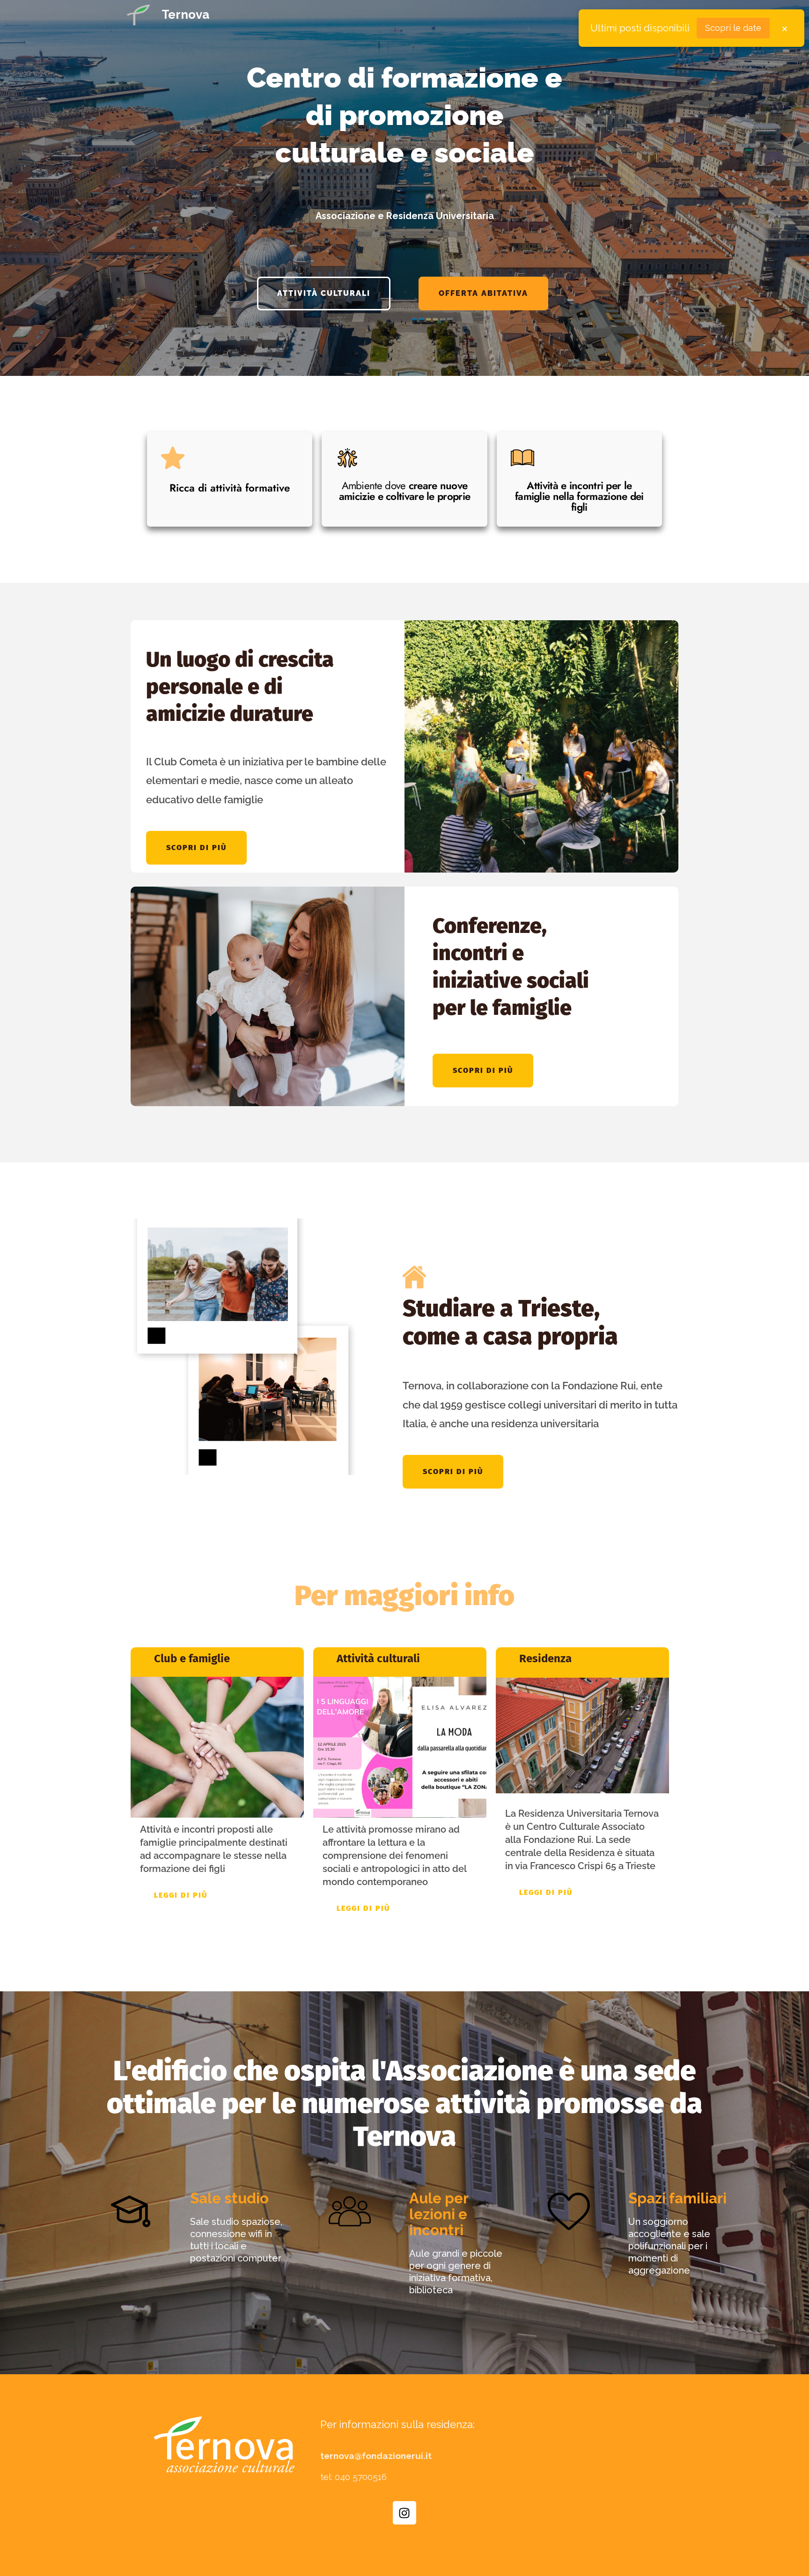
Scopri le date (733, 28)
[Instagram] (404, 2513)
